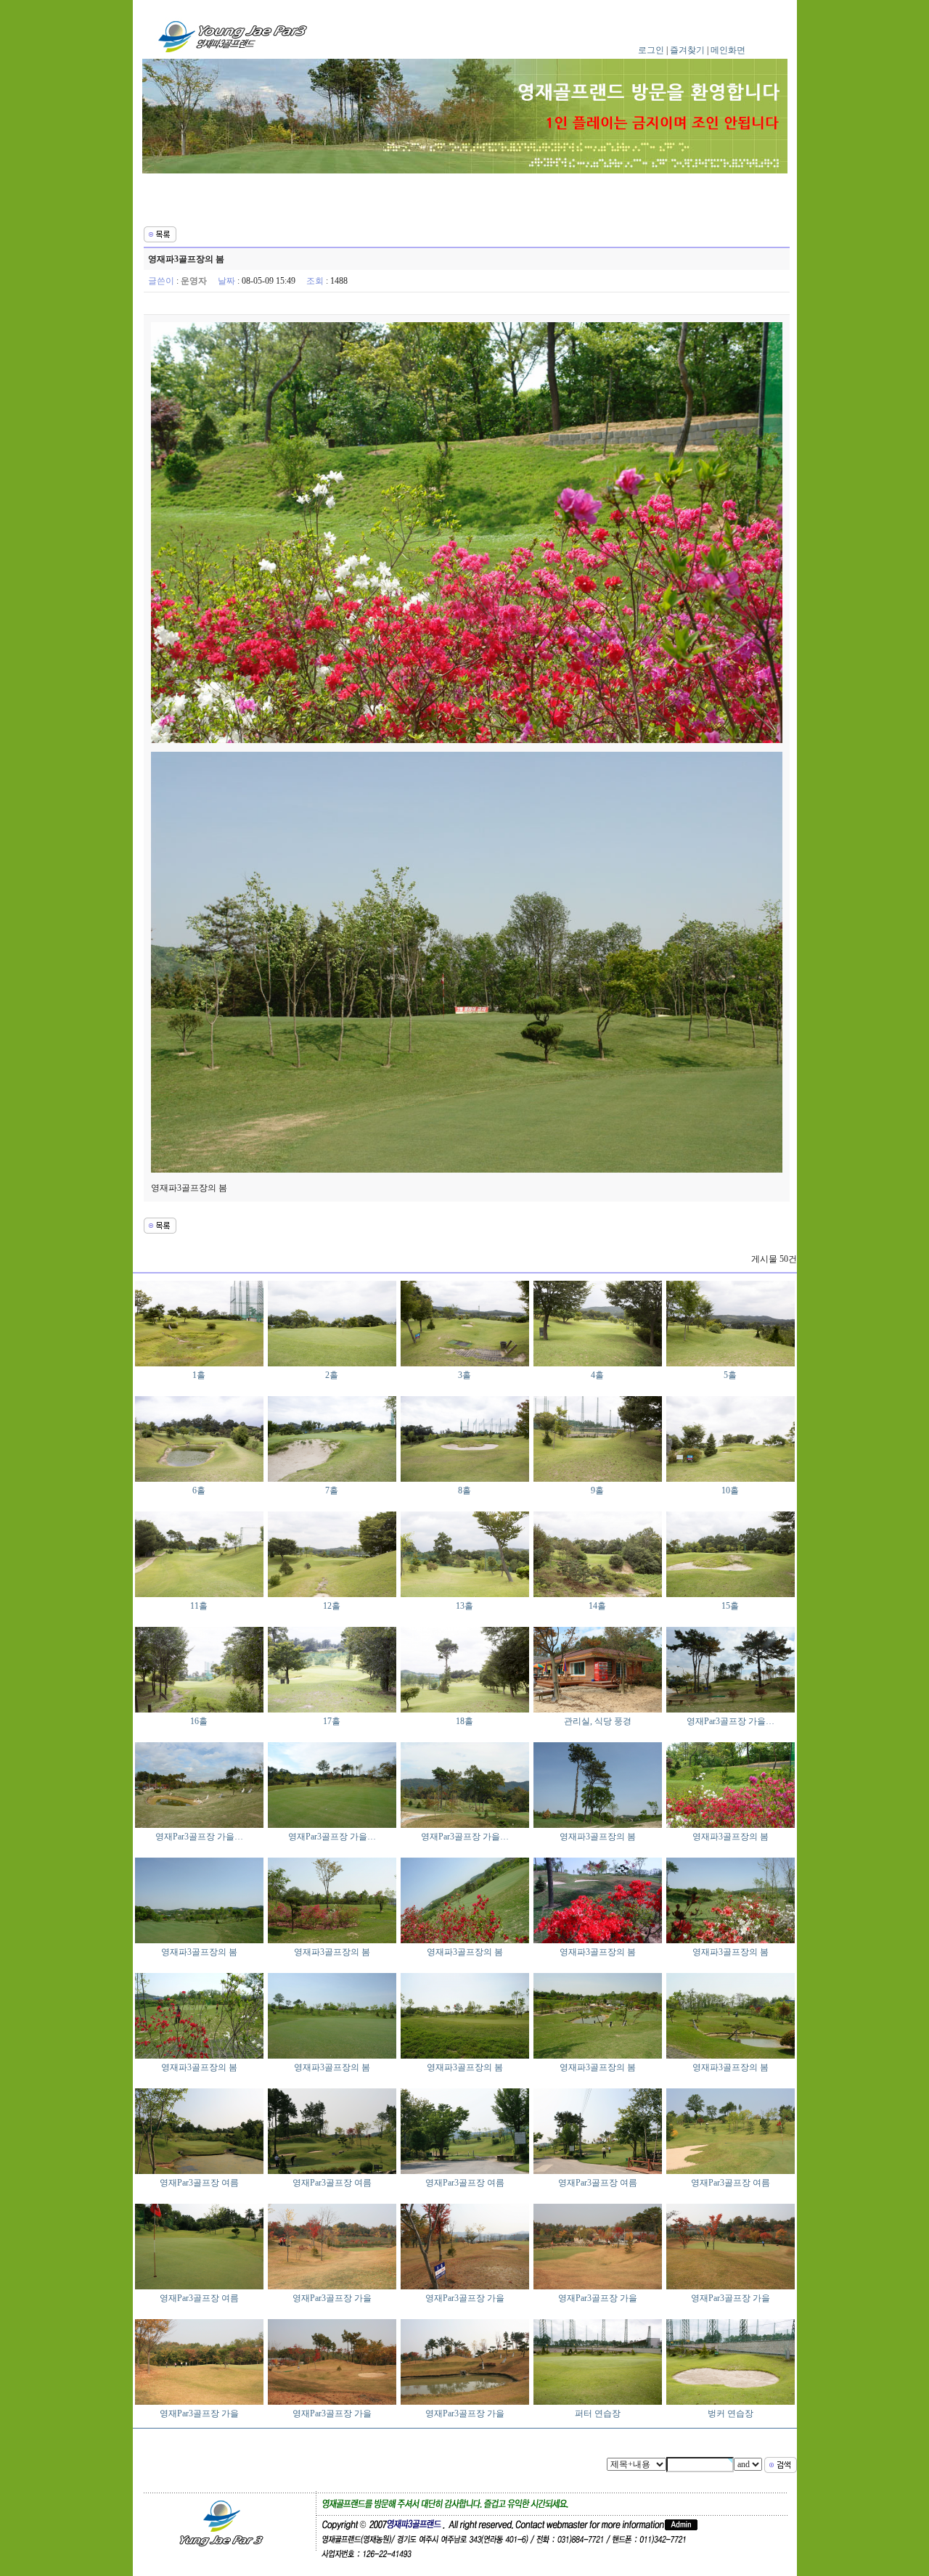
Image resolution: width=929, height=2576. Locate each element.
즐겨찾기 (687, 50)
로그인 (651, 50)
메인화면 (728, 50)
